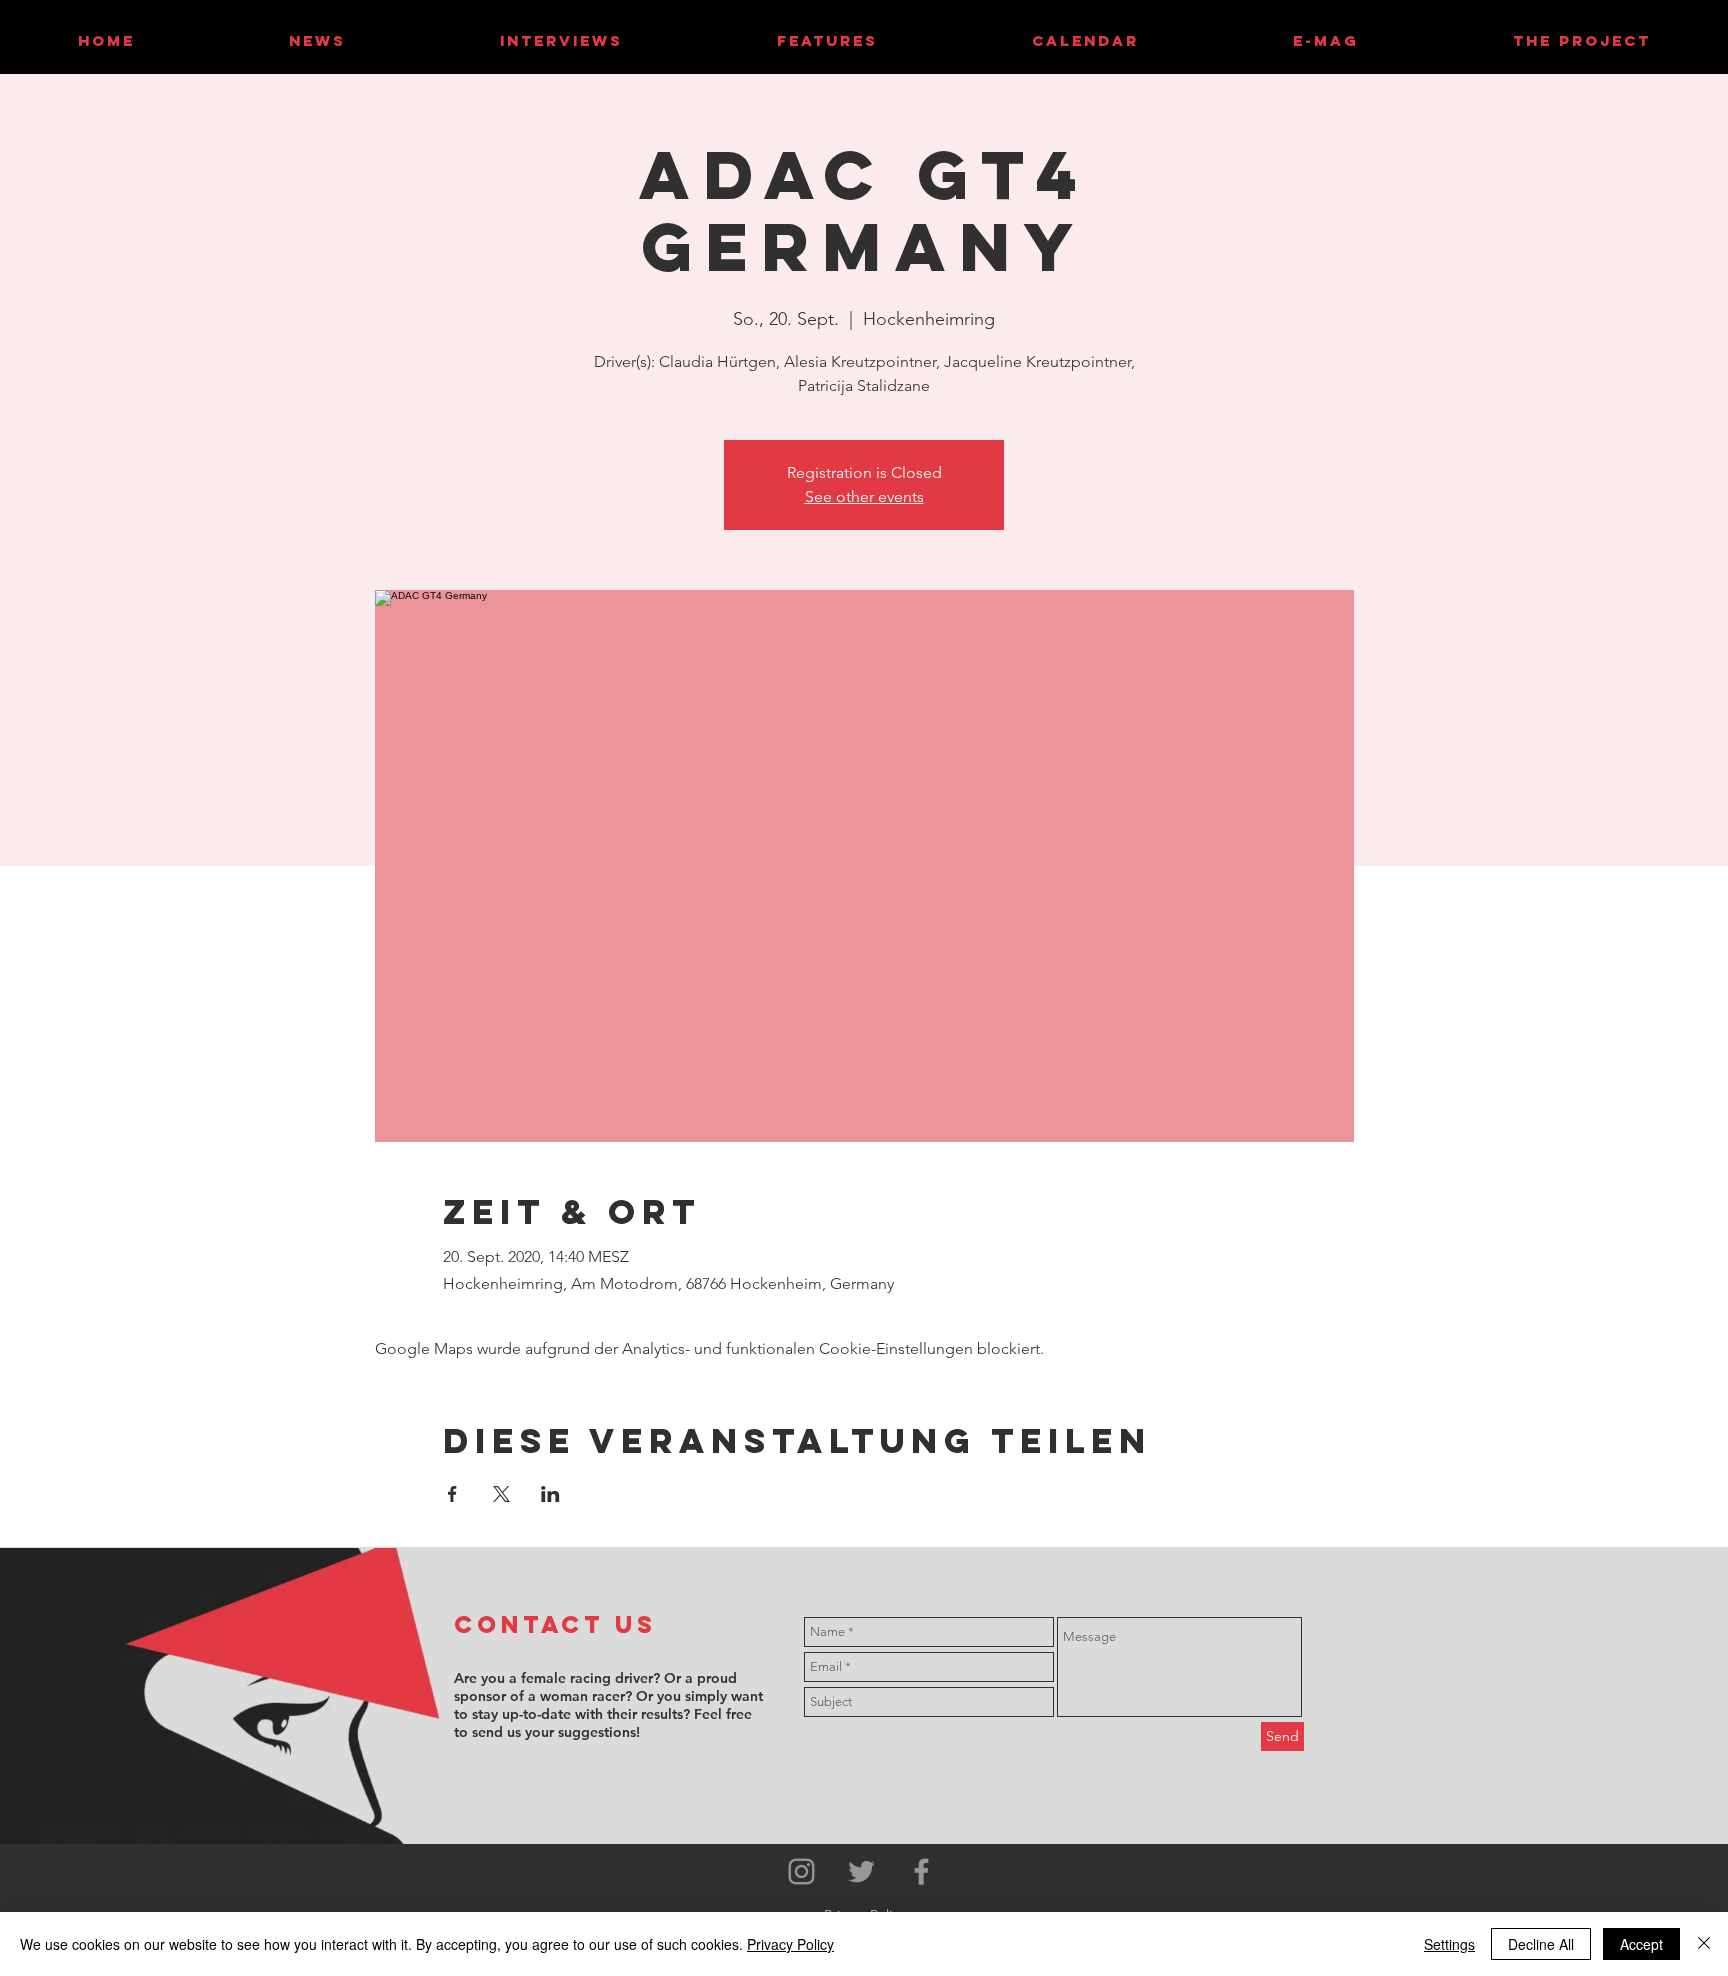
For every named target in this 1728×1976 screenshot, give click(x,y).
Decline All (1541, 1944)
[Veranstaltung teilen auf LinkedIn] (550, 1494)
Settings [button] (1449, 1944)
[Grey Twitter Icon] (861, 1871)
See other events (864, 496)
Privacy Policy (790, 1944)
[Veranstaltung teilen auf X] (501, 1494)
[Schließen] (1704, 1944)
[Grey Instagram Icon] (801, 1871)
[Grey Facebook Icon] (921, 1871)
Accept (1641, 1944)
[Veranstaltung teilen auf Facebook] (452, 1494)
